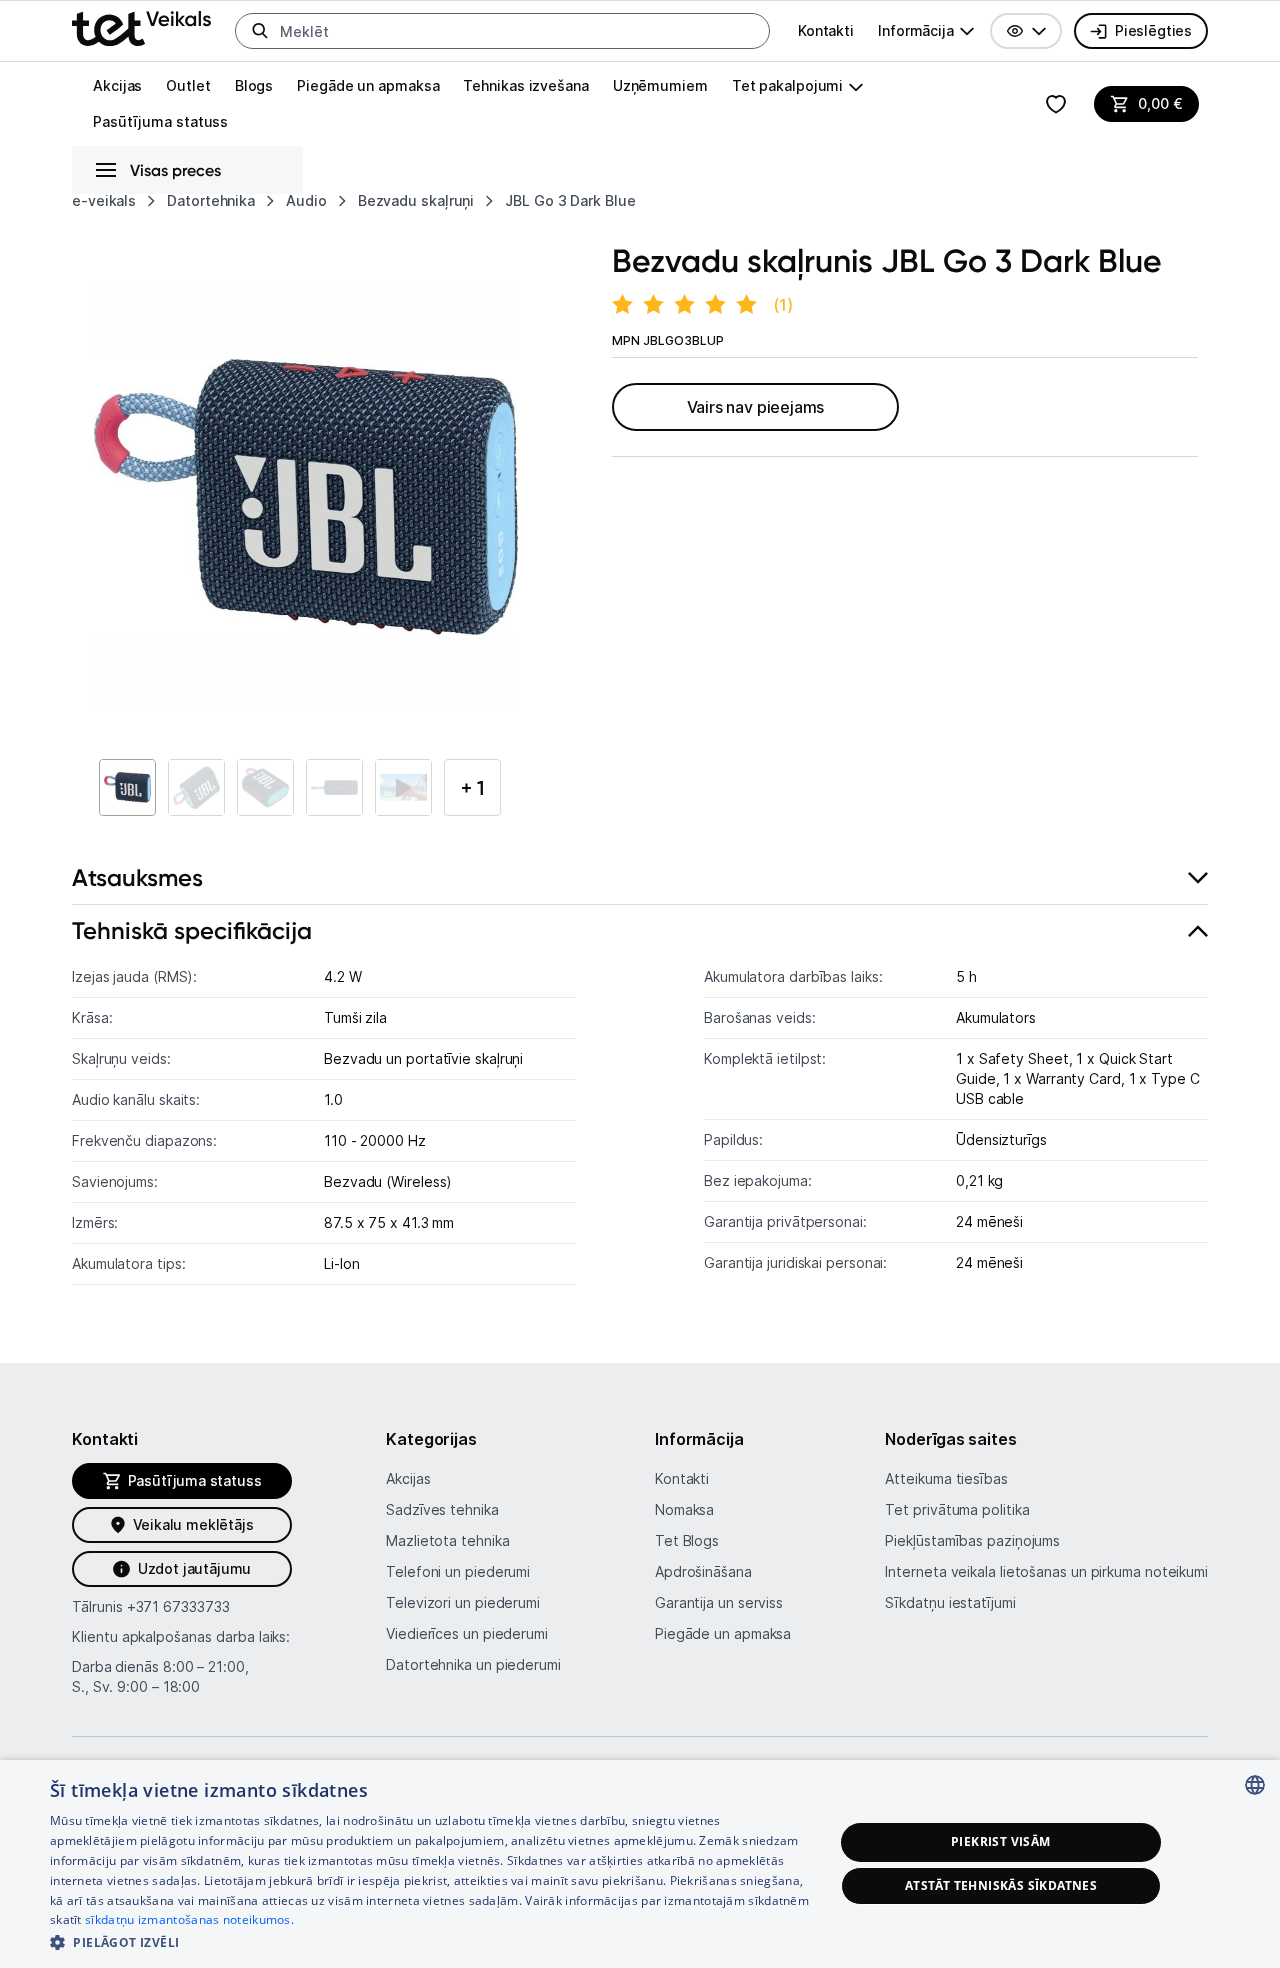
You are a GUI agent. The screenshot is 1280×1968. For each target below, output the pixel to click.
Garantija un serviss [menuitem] (719, 1602)
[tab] (640, 878)
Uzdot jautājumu (194, 1568)
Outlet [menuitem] (188, 85)
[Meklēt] (260, 31)
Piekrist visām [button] (1001, 1841)
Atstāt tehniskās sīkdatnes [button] (1001, 1885)
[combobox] (1255, 1785)
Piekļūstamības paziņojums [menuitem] (972, 1540)
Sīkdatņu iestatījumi (950, 1602)
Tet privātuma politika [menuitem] (957, 1509)
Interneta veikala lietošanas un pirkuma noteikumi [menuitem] (1046, 1571)
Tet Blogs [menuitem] (687, 1540)
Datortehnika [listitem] (211, 200)
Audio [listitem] (306, 200)
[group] (926, 31)
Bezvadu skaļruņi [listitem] (416, 200)
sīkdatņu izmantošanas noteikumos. (189, 1919)
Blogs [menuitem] (254, 85)
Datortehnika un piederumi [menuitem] (473, 1664)
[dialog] (640, 1864)
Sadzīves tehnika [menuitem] (442, 1509)
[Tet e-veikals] (141, 28)
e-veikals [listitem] (104, 200)
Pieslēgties (1153, 30)
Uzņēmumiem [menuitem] (660, 85)
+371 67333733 (178, 1606)
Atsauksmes (137, 877)
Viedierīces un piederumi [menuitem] (467, 1633)
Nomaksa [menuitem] (684, 1509)
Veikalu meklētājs (193, 1524)
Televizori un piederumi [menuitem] (463, 1602)
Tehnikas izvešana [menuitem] (525, 85)
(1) (783, 305)
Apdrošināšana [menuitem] (703, 1571)
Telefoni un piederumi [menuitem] (458, 1571)
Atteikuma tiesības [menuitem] (946, 1478)
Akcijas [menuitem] (117, 85)
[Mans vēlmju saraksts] (1056, 104)
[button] (1026, 31)
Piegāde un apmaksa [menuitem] (368, 85)
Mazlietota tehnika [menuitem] (447, 1540)
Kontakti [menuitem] (826, 30)
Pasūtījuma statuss (160, 121)
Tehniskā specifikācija (192, 930)
